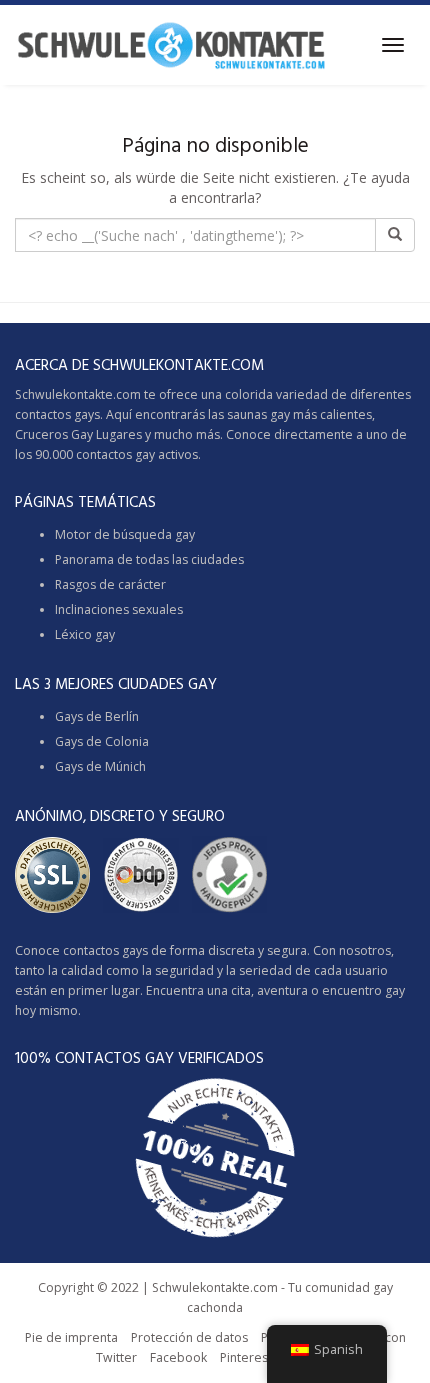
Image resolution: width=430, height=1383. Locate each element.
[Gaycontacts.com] (171, 45)
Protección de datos (189, 1337)
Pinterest (246, 1357)
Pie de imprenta (71, 1337)
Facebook (178, 1357)
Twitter (116, 1357)
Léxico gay (85, 634)
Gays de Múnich (100, 766)
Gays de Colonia (102, 741)
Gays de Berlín (97, 716)
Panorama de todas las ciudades (149, 559)
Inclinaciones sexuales (119, 609)
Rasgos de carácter (110, 584)
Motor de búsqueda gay (125, 534)
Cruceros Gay (54, 434)
